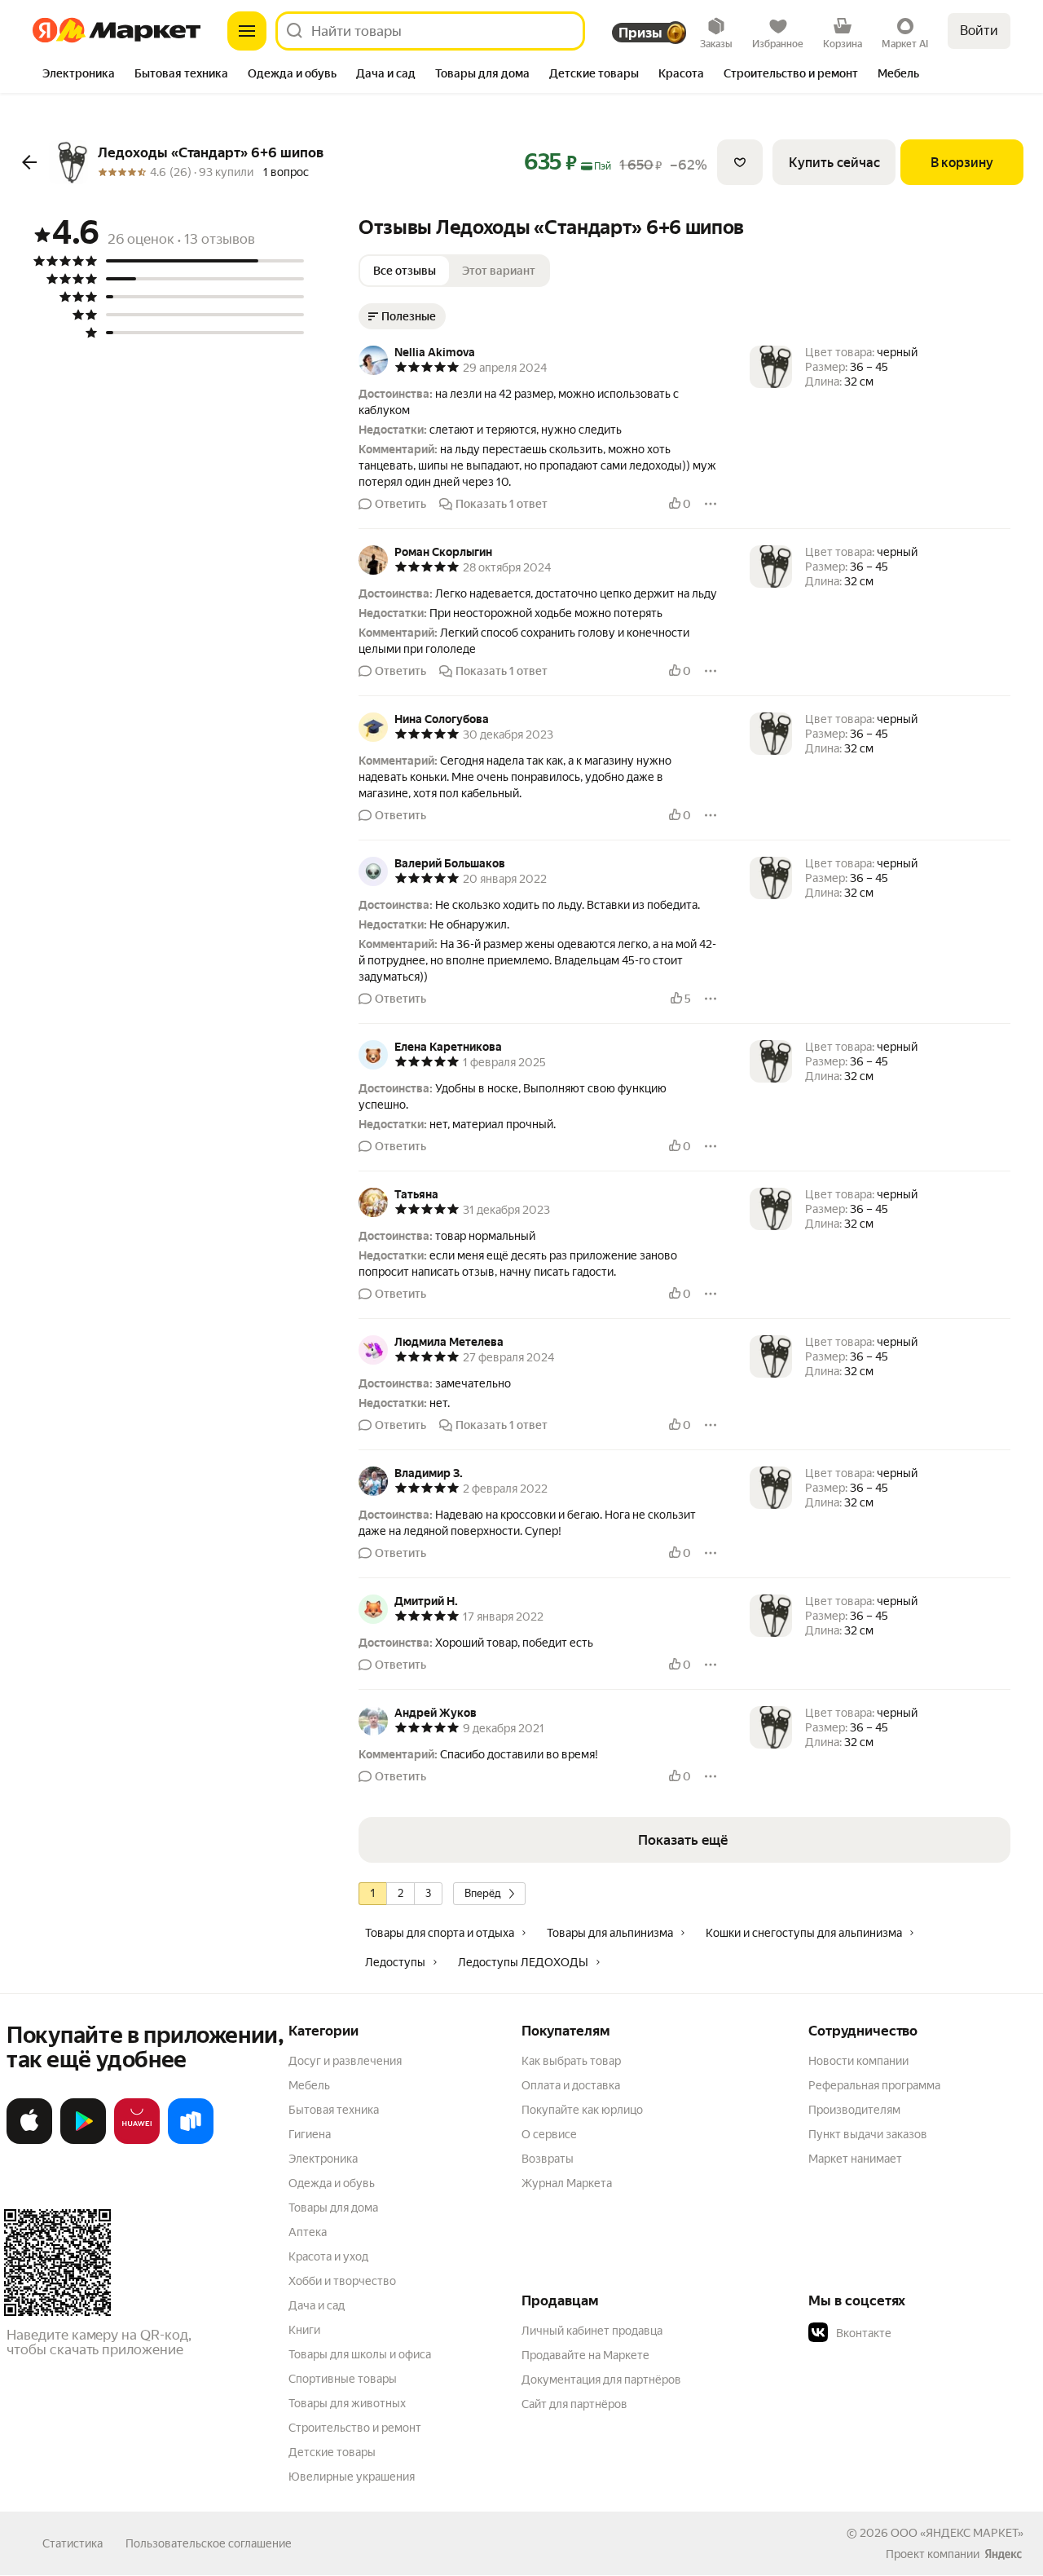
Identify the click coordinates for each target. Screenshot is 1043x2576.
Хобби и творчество (342, 2281)
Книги (304, 2330)
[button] (538, 438)
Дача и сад (317, 2305)
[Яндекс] (1003, 2554)
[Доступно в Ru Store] (191, 2141)
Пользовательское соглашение (209, 2543)
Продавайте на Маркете (585, 2355)
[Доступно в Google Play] (83, 2141)
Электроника (323, 2159)
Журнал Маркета (567, 2183)
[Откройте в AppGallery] (137, 2141)
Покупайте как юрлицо (582, 2110)
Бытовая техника (334, 2110)
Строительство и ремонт (355, 2428)
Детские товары (332, 2452)
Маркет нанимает (855, 2159)
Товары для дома (333, 2208)
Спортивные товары (343, 2379)
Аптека (308, 2232)
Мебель (309, 2085)
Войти (979, 31)
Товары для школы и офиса (360, 2354)
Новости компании (858, 2061)
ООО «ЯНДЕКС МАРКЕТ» (957, 2533)
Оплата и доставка (571, 2085)
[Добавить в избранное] (740, 162)
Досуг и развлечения (345, 2061)
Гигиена (310, 2134)
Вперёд (483, 1893)
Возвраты (548, 2159)
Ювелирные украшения (352, 2477)
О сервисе (549, 2134)
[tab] (79, 75)
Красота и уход (328, 2256)
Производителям (854, 2110)
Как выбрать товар (571, 2061)
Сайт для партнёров (574, 2404)
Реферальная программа (874, 2085)
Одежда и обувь (332, 2183)
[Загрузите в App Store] (29, 2141)
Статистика (73, 2543)
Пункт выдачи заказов (868, 2134)
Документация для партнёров (601, 2380)
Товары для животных (347, 2403)
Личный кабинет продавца (592, 2331)
